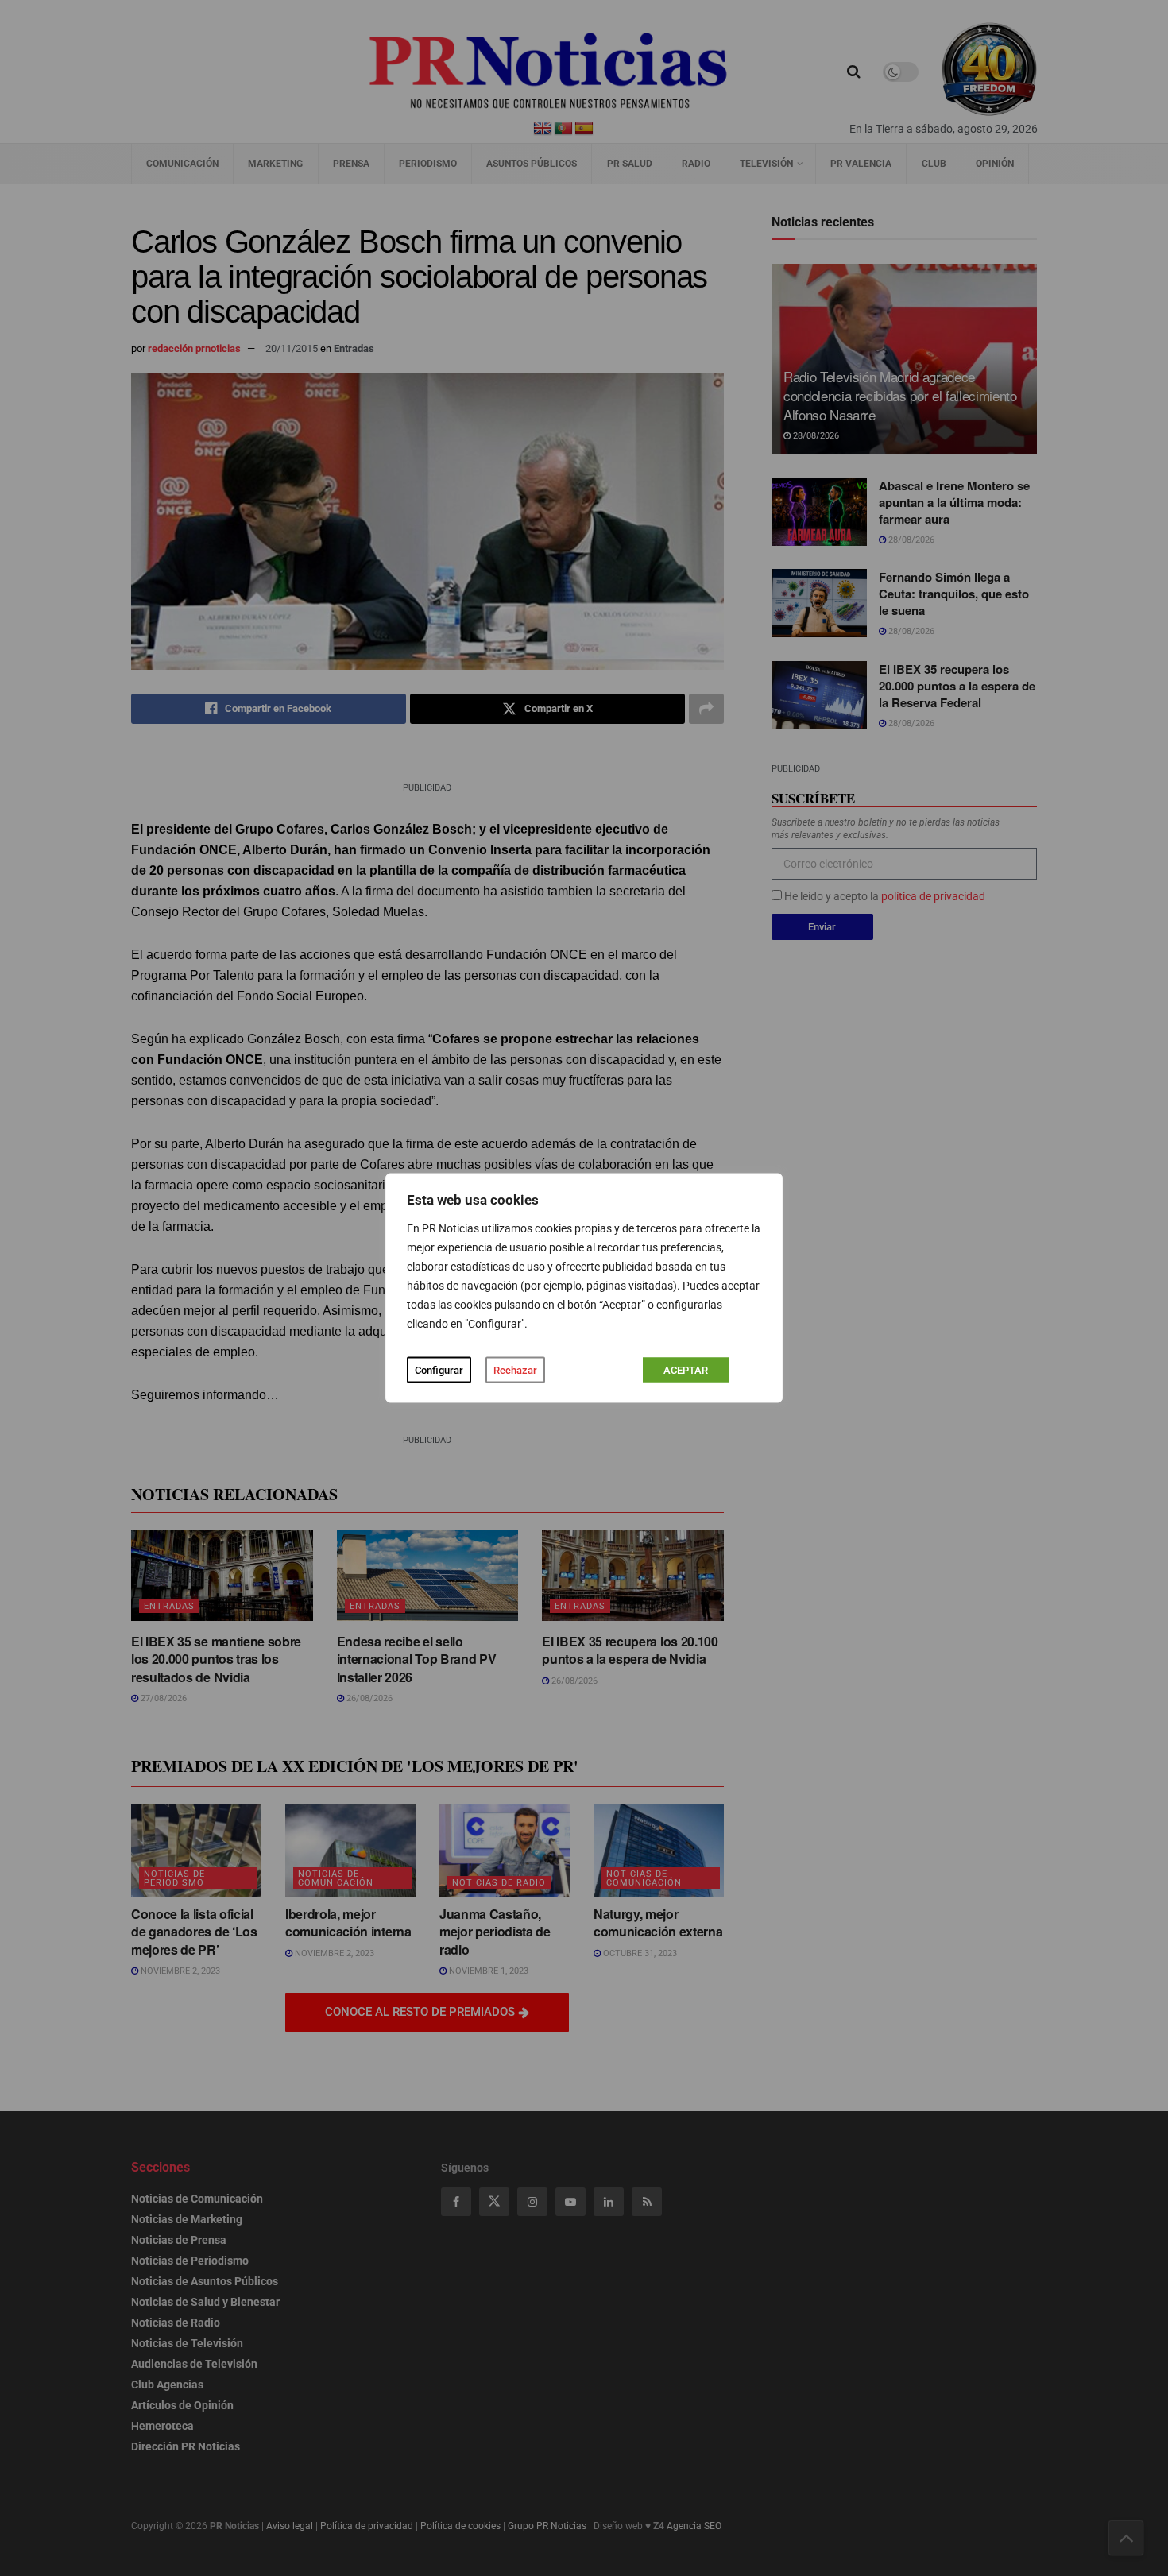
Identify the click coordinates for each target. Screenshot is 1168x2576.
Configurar (439, 1370)
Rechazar (515, 1370)
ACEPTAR (686, 1370)
